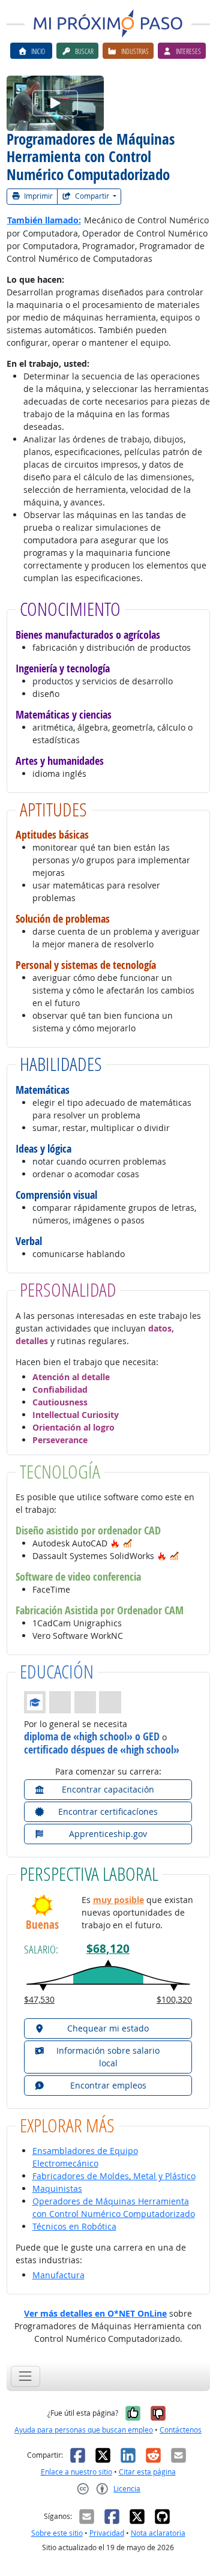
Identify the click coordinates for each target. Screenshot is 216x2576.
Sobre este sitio (57, 2533)
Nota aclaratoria (158, 2533)
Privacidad (107, 2533)
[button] (115, 1543)
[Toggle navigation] (25, 2376)
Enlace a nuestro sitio (76, 2472)
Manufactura (58, 2275)
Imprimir (37, 196)
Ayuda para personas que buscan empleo (84, 2430)
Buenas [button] (42, 1925)
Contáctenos (181, 2430)
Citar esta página (147, 2472)
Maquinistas (57, 2188)
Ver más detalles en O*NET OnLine (95, 2313)
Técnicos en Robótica (74, 2226)
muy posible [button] (118, 1900)
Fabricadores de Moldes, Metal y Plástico (114, 2176)
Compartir (92, 196)
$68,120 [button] (108, 1949)
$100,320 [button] (174, 1999)
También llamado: (44, 220)
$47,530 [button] (39, 1999)
